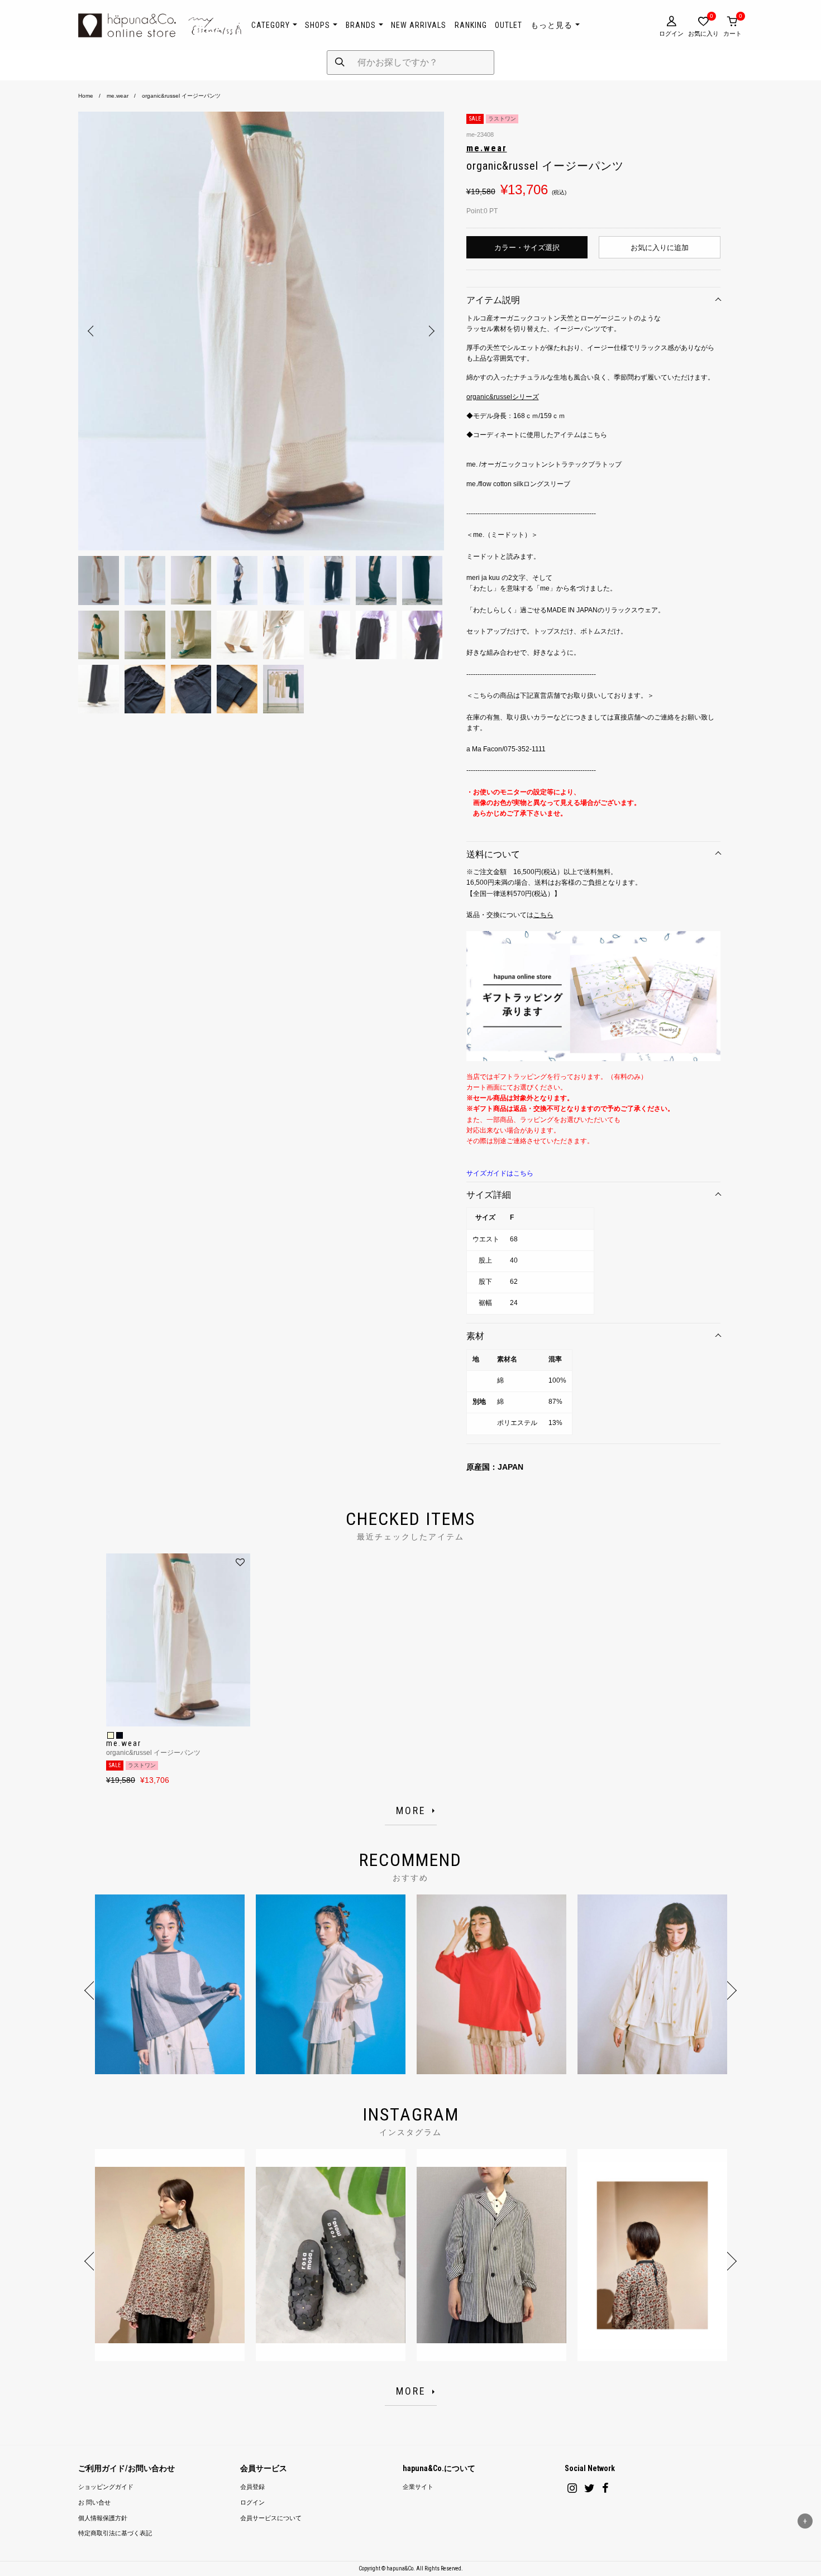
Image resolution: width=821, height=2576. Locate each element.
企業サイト (418, 2487)
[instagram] (572, 2488)
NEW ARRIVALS (419, 25)
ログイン (252, 2503)
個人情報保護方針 (103, 2518)
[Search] (340, 63)
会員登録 (252, 2487)
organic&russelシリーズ (503, 397)
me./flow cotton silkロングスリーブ (518, 484)
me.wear (118, 96)
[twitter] (590, 2488)
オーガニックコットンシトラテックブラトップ (551, 464)
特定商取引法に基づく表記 (115, 2533)
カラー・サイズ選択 (527, 248)
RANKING (471, 25)
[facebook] (605, 2488)
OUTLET (509, 25)
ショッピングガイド (106, 2487)
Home (86, 96)
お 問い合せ (94, 2503)
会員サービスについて (271, 2518)
